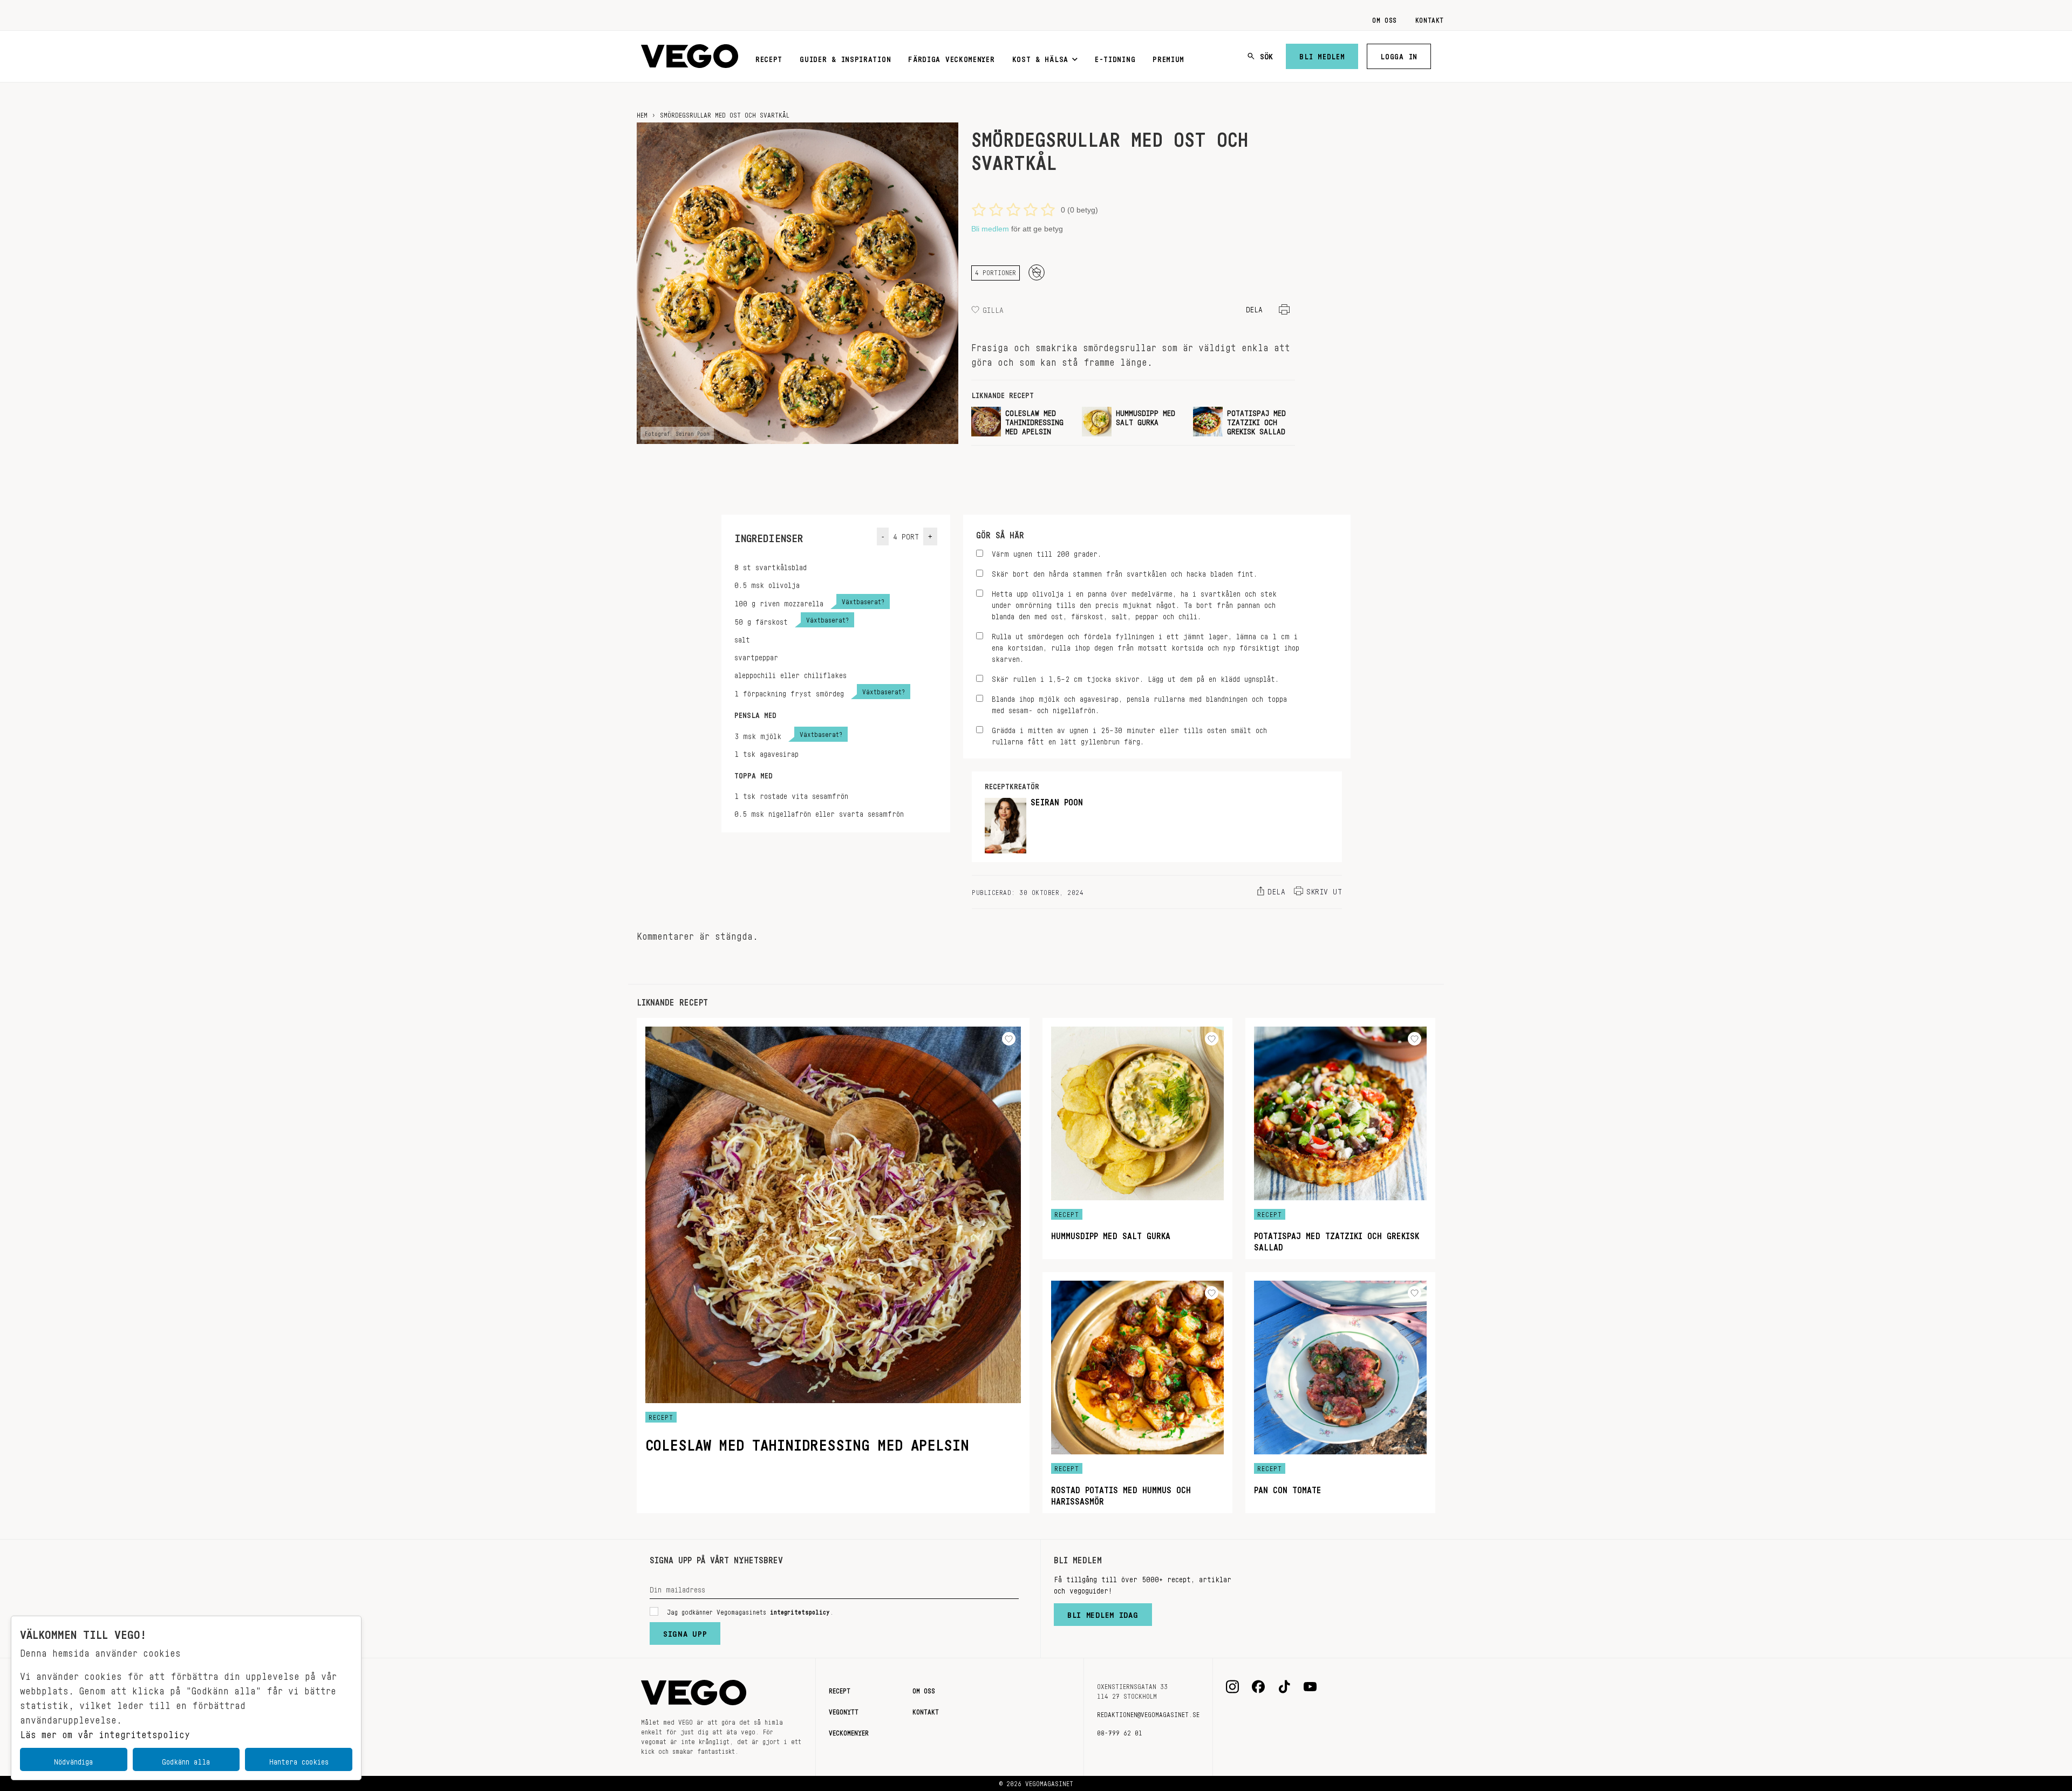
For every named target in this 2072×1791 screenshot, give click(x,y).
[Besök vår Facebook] (1258, 1687)
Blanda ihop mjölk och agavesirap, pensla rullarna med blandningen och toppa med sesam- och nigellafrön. (1139, 703)
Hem (642, 113)
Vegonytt (844, 1710)
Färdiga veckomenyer (951, 57)
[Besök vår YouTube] (1310, 1687)
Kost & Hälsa (1040, 57)
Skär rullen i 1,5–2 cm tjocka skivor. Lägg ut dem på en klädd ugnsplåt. (1135, 677)
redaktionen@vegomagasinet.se (1148, 1713)
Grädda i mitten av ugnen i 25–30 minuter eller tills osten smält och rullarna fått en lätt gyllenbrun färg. (1129, 734)
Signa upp (685, 1631)
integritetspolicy (800, 1610)
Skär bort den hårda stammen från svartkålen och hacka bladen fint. (1124, 572)
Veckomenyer (849, 1731)
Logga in (1399, 54)
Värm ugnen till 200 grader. (1047, 552)
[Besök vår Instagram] (1232, 1687)
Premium (1168, 57)
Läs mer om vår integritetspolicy (105, 1732)
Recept (769, 57)
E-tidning (1115, 57)
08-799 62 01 (1120, 1731)
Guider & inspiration (845, 57)
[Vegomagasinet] (690, 56)
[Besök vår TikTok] (1284, 1687)
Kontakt (1430, 18)
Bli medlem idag (1103, 1612)
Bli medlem (1322, 54)
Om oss (1385, 18)
